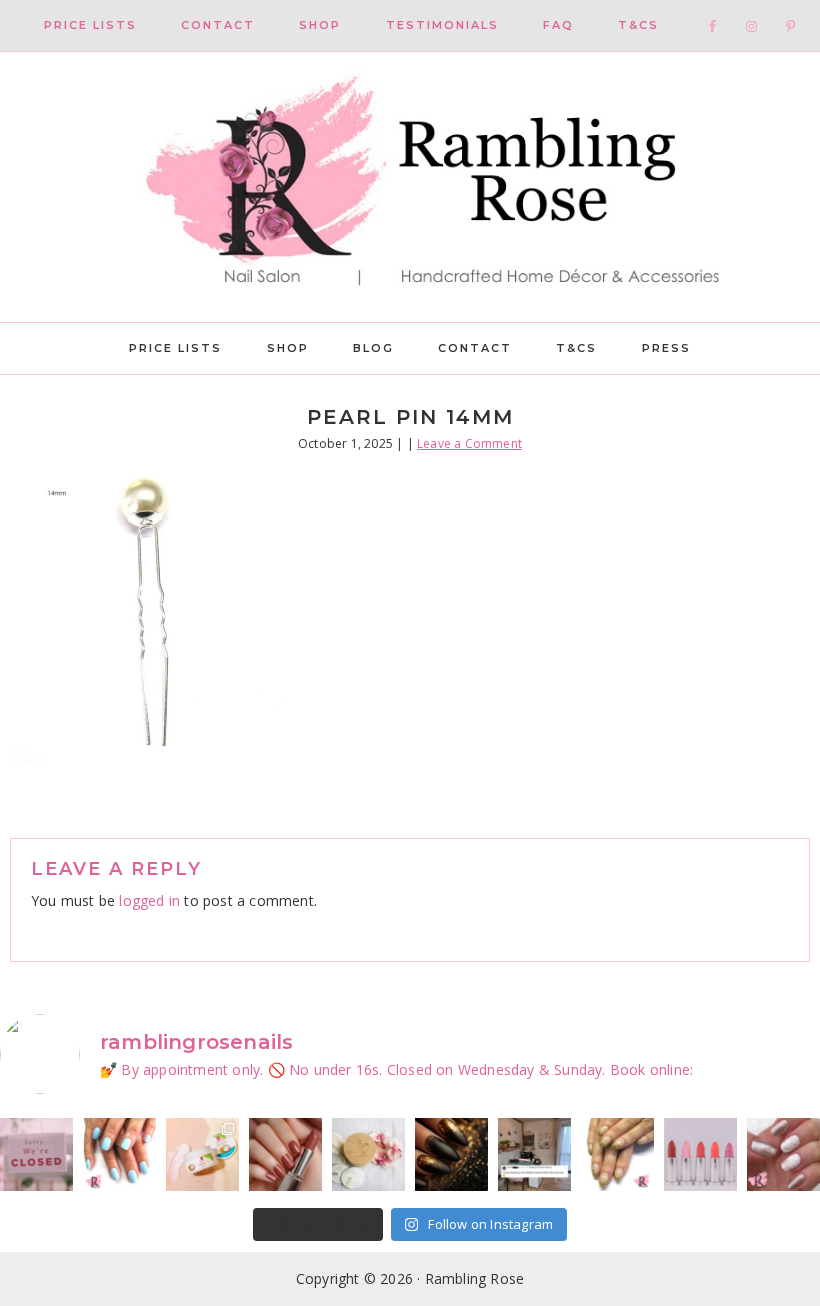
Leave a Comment (469, 443)
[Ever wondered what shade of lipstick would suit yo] (700, 1154)
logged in (149, 900)
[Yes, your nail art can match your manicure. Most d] (783, 1154)
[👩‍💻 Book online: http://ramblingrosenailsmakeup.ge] (534, 1154)
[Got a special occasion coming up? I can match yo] (285, 1154)
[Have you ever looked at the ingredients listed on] (368, 1154)
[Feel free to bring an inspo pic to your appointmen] (451, 1154)
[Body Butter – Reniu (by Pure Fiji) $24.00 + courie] (202, 1154)
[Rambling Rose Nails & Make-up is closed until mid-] (36, 1154)
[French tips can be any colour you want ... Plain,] (617, 1154)
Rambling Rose (410, 187)
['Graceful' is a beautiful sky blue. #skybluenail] (119, 1154)
